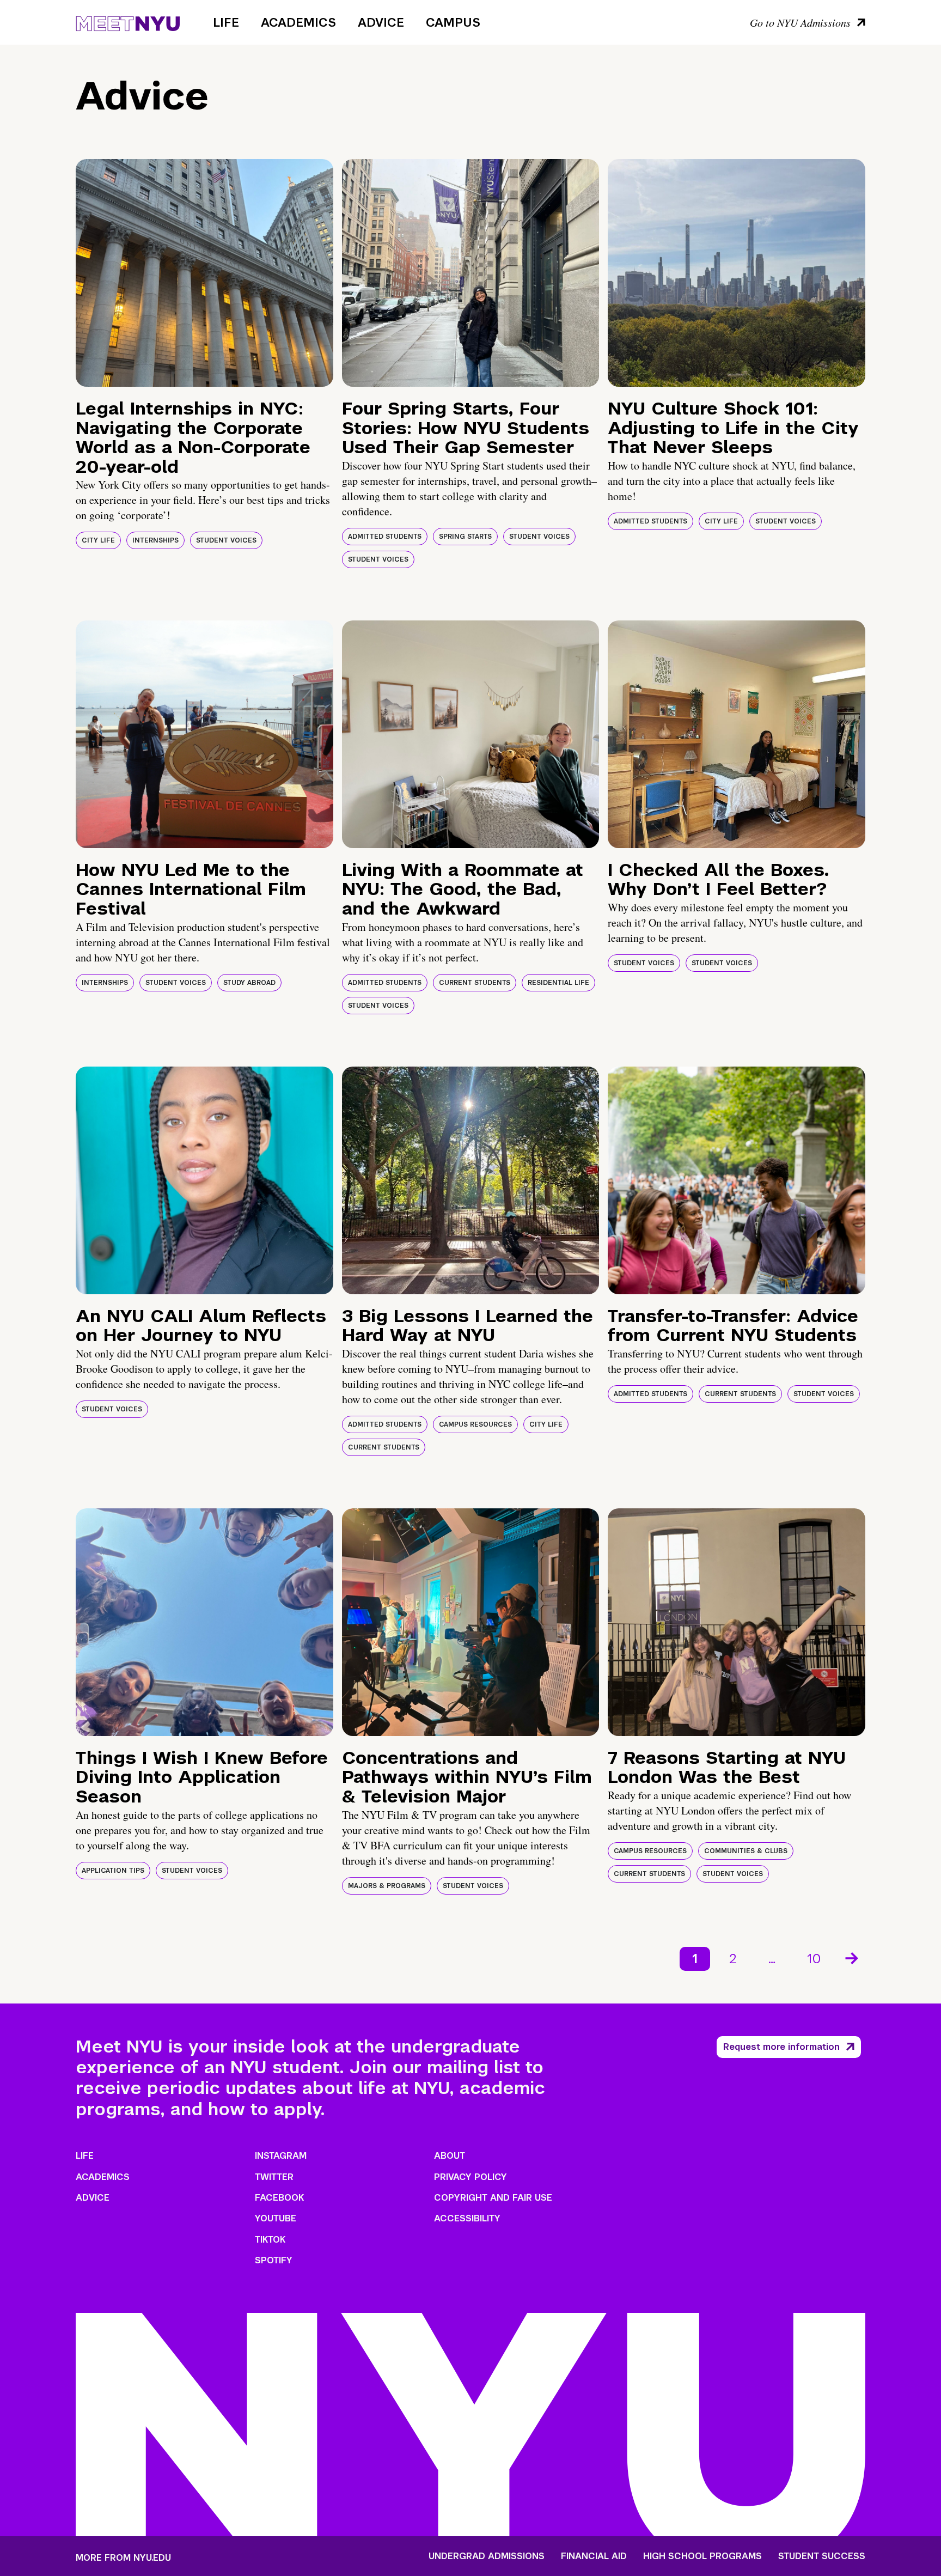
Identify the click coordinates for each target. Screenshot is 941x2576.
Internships (155, 540)
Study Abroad (249, 983)
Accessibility (467, 2218)
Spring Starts (465, 537)
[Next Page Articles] (853, 1957)
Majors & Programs (387, 1886)
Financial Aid (594, 2556)
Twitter (274, 2177)
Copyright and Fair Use (493, 2198)
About (450, 2156)
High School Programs (702, 2556)
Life (226, 22)
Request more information (781, 2047)
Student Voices (226, 540)
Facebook (279, 2198)
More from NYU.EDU (123, 2558)
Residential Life (558, 983)
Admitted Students (385, 537)
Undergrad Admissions (487, 2556)
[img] (204, 273)
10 (814, 1959)
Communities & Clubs (746, 1851)
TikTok (270, 2240)
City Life (98, 540)
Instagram (281, 2156)
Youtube (276, 2218)
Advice (381, 22)
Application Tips (113, 1871)
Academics (298, 22)
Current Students (475, 983)
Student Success (822, 2556)
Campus (453, 22)
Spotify (274, 2260)
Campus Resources (475, 1424)
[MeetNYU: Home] (128, 22)
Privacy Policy (471, 2177)
